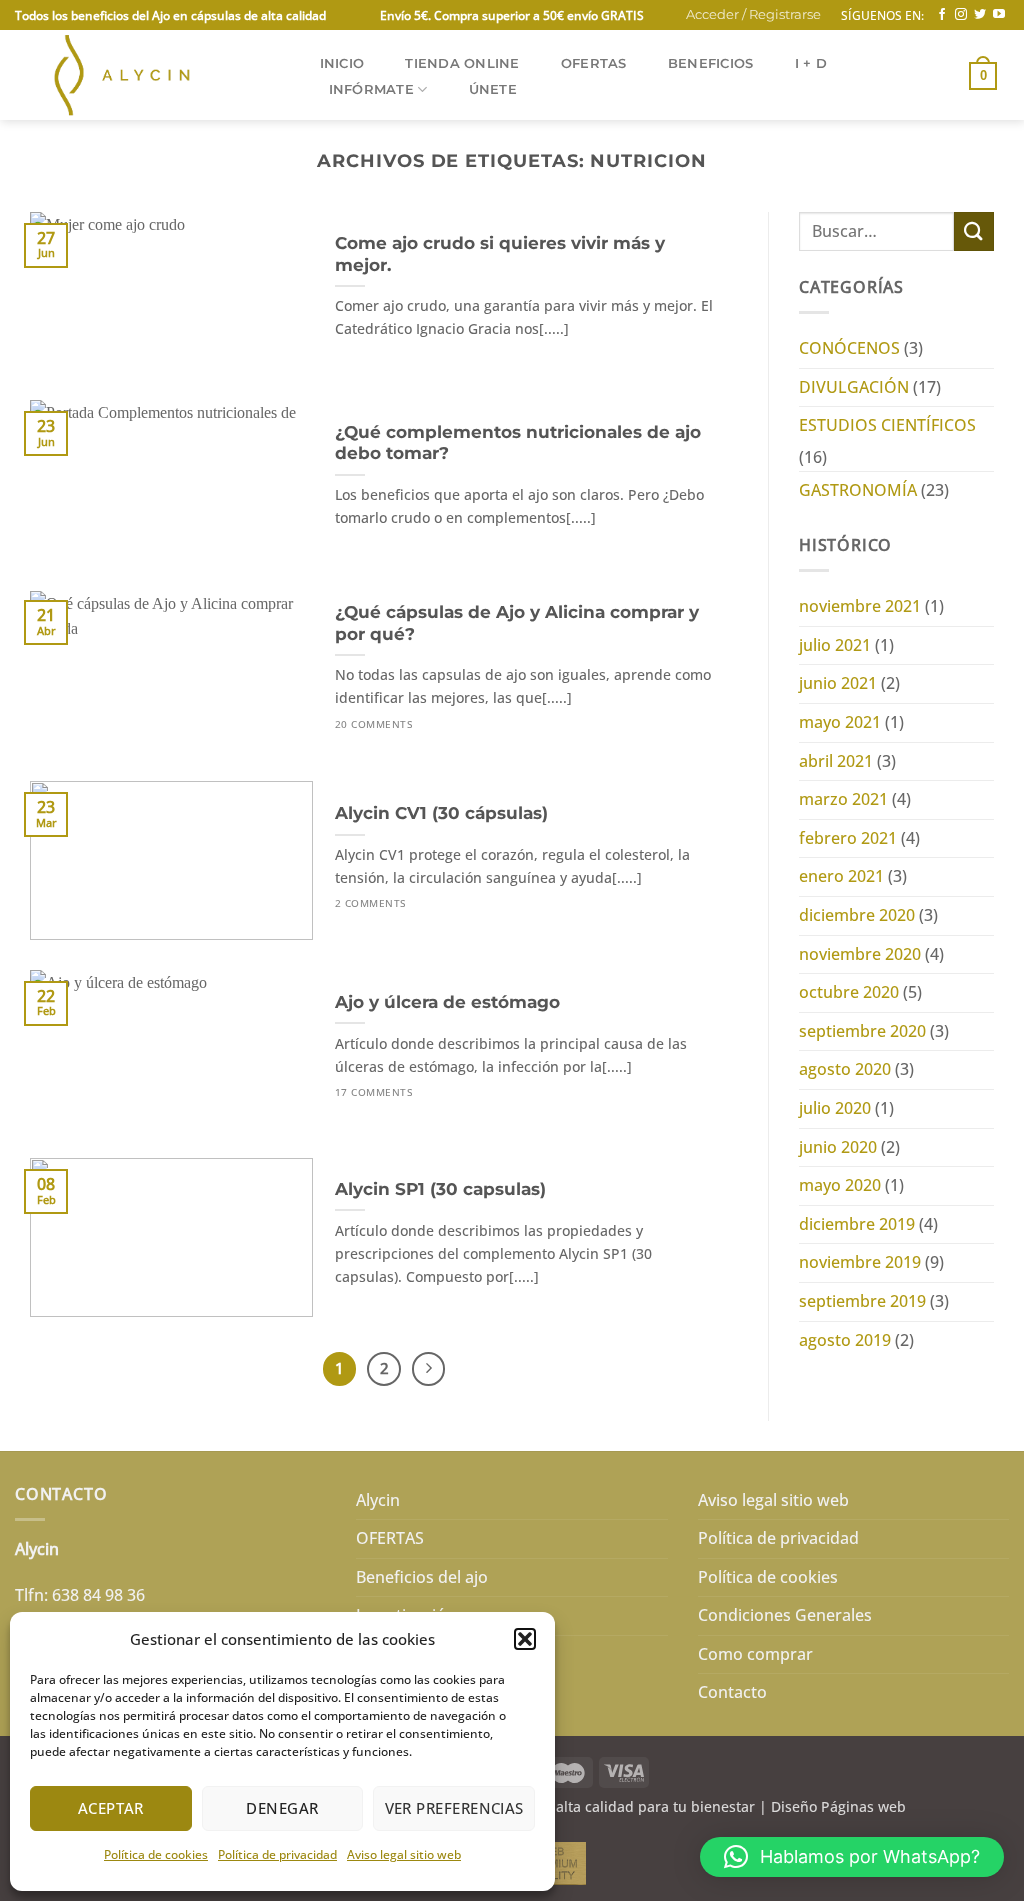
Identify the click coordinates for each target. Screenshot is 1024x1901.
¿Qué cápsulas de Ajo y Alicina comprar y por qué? (517, 623)
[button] (525, 1639)
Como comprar (755, 1654)
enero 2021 (841, 876)
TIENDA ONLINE (462, 63)
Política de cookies (156, 1854)
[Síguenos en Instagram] (961, 15)
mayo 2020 (840, 1185)
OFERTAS (594, 63)
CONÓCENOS (849, 348)
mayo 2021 (840, 722)
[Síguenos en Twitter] (980, 15)
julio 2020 (835, 1108)
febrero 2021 (848, 838)
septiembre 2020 (862, 1031)
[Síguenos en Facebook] (942, 15)
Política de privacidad (277, 1854)
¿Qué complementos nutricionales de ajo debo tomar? (518, 443)
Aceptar (111, 1808)
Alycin (378, 1500)
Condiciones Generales (785, 1615)
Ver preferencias (454, 1808)
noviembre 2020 (860, 954)
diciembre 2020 (857, 915)
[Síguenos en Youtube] (999, 15)
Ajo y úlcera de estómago (447, 1002)
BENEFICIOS (711, 63)
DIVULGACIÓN (854, 387)
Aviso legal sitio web (404, 1854)
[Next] (429, 1369)
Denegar (282, 1808)
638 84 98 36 (98, 1595)
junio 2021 (838, 683)
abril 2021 (836, 761)
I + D (811, 63)
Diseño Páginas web (838, 1806)
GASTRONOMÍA (858, 490)
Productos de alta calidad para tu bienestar (609, 1806)
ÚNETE (493, 89)
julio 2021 (835, 645)
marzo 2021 (843, 799)
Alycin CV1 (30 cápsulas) (441, 813)
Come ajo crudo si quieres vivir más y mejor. (500, 254)
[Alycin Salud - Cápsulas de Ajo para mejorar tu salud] (146, 75)
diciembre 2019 (857, 1224)
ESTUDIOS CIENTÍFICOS (887, 425)
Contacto (732, 1692)
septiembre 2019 (862, 1301)
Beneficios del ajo (422, 1577)
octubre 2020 (849, 992)
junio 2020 (838, 1147)
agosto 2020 (845, 1069)
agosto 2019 (845, 1340)
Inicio (342, 63)
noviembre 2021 (860, 606)
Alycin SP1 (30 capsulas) (440, 1189)
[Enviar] (974, 231)
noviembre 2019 (860, 1262)
